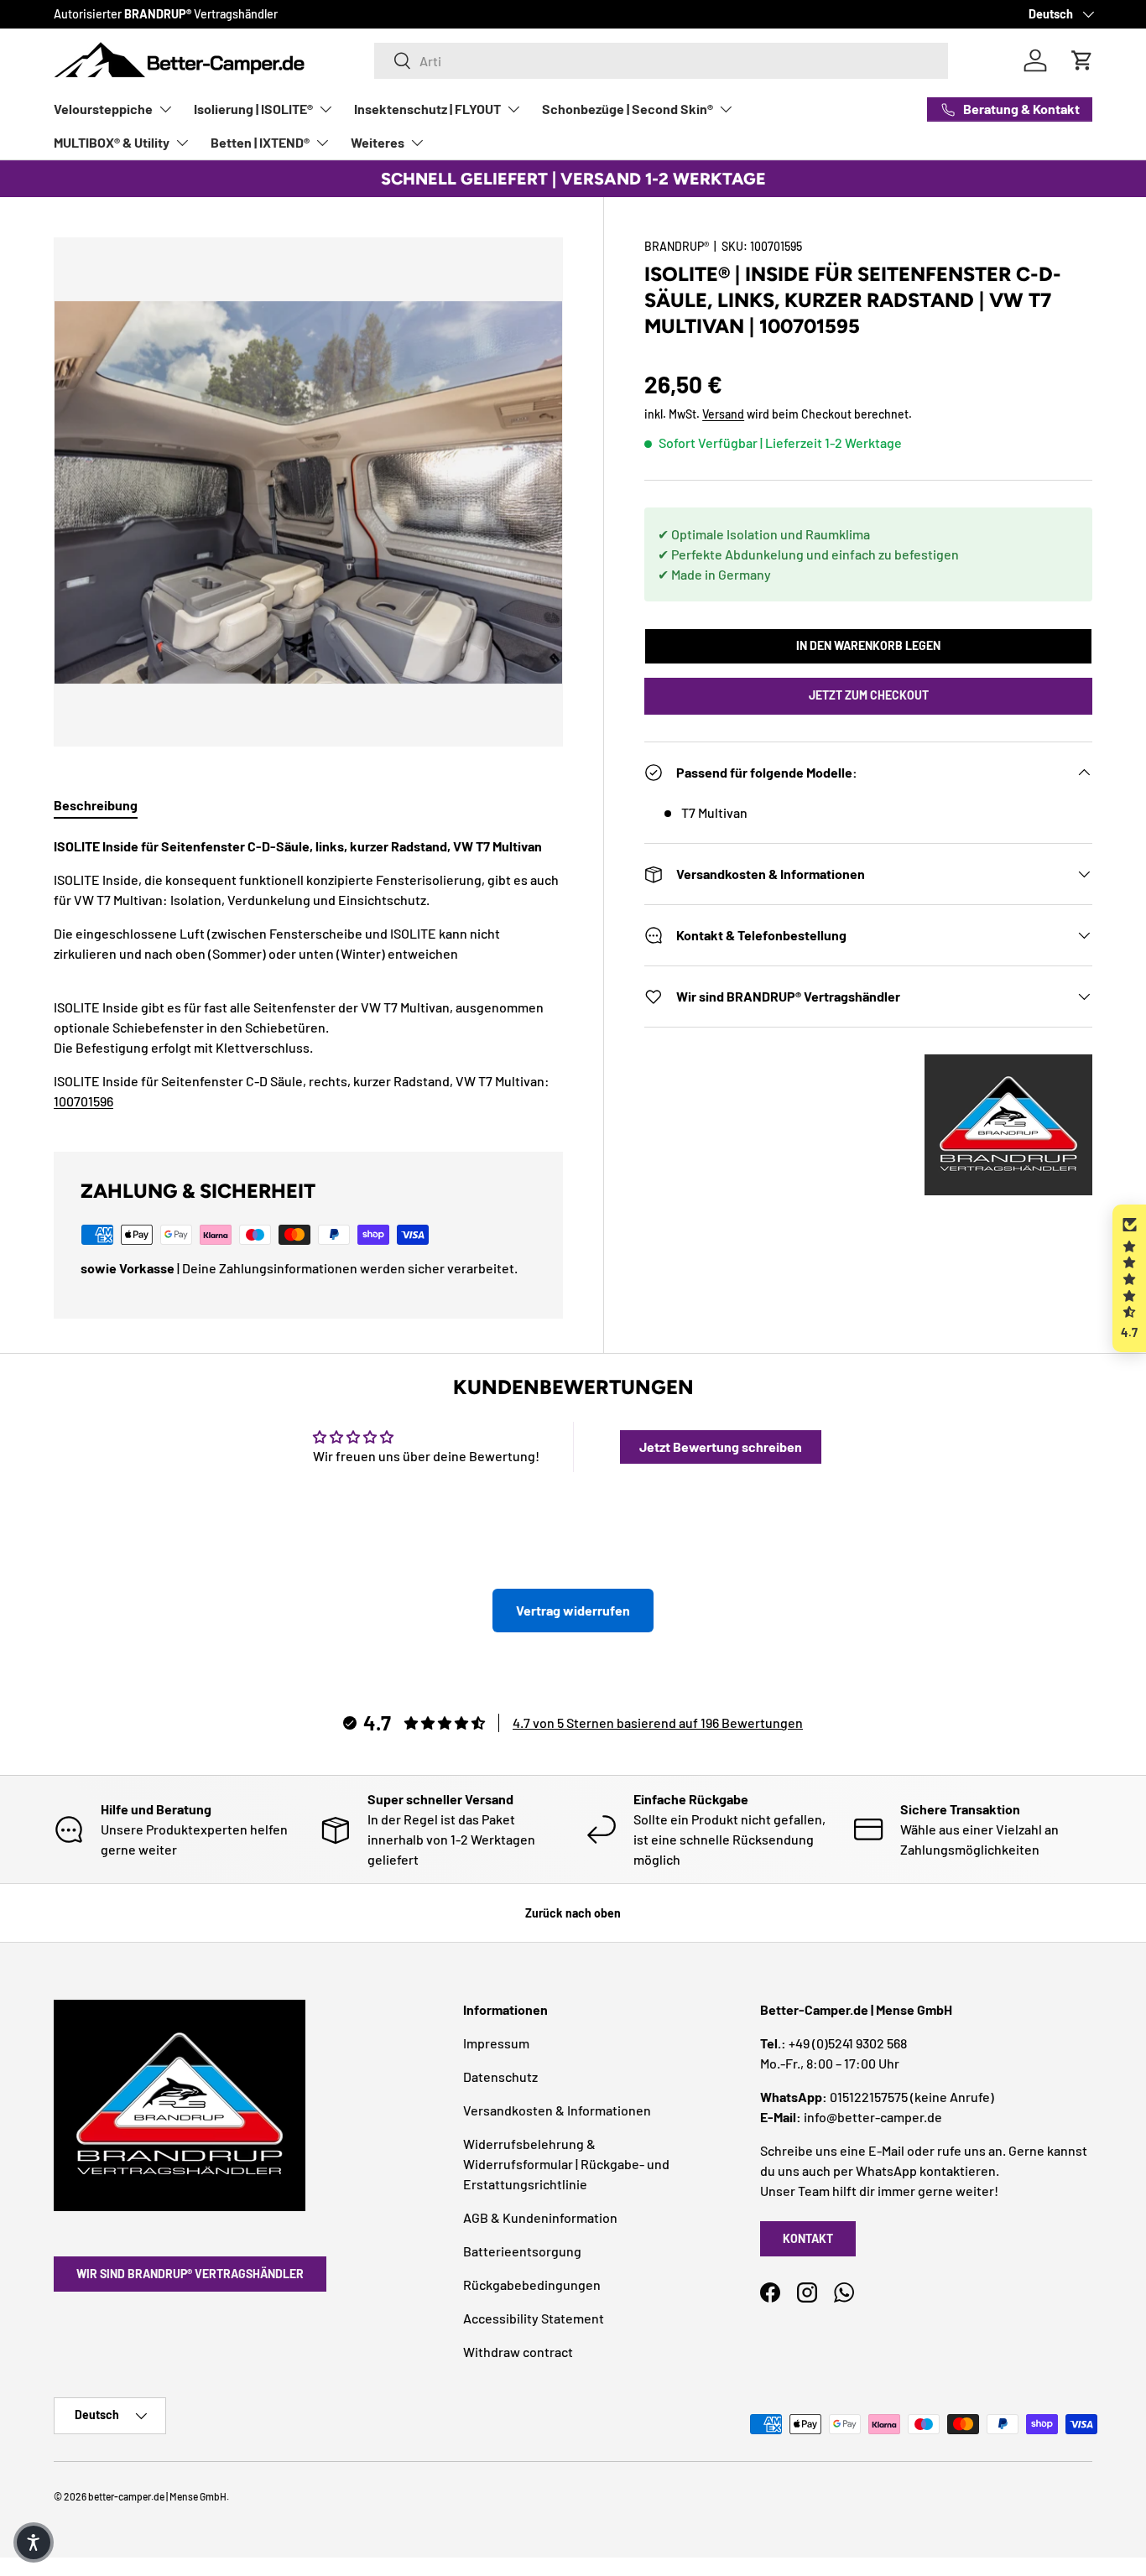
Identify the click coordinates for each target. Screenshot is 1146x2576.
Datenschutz (500, 2076)
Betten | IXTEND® (260, 142)
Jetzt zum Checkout (869, 695)
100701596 (83, 1101)
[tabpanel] (308, 974)
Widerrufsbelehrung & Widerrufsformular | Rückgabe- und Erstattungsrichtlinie (566, 2164)
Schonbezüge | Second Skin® (628, 109)
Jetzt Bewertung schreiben (721, 1447)
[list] (308, 492)
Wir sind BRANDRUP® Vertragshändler (190, 2274)
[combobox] (661, 61)
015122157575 (869, 2097)
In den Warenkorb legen (868, 645)
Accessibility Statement (534, 2318)
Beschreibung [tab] (96, 805)
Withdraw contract (518, 2352)
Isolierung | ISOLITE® (253, 109)
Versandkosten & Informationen (557, 2110)
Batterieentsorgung (522, 2251)
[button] (1129, 1279)
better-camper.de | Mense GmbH (157, 2496)
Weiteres (378, 142)
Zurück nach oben (573, 1913)
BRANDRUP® (677, 246)
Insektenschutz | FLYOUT (427, 109)
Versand (723, 414)
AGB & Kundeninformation (540, 2217)
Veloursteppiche (103, 109)
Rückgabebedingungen (532, 2285)
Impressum (496, 2043)
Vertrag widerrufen (573, 1610)
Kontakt (808, 2238)
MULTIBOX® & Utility (112, 142)
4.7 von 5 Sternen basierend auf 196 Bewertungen (658, 1723)
